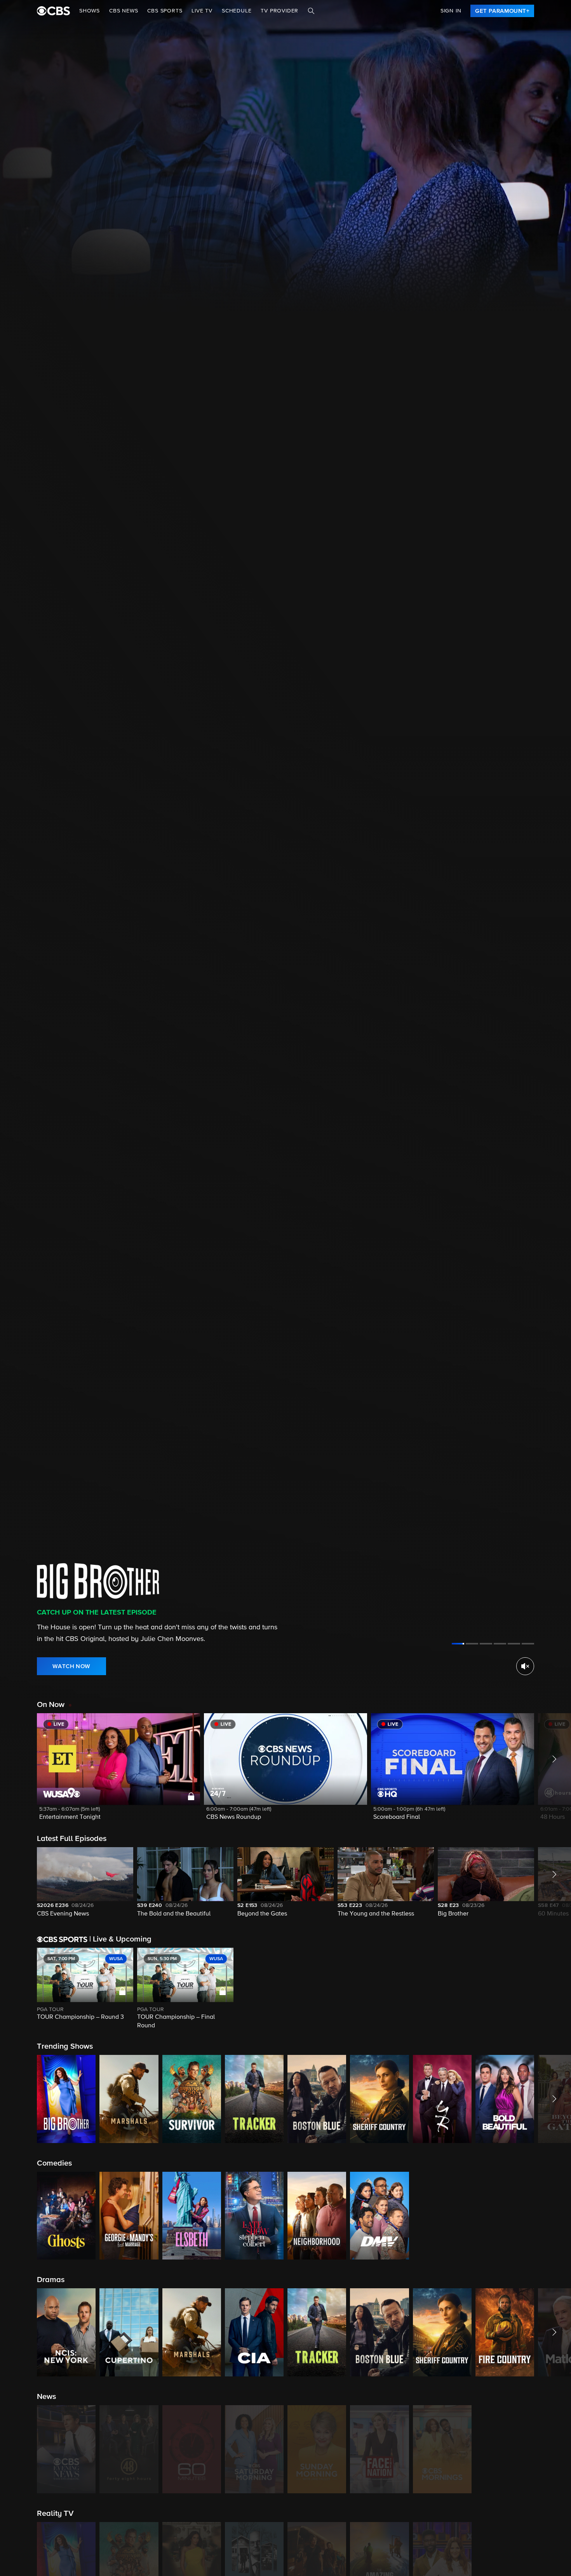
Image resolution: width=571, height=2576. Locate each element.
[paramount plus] (53, 11)
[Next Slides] (553, 1989)
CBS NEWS (124, 11)
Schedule (237, 11)
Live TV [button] (202, 11)
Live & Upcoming (120, 1939)
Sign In (451, 11)
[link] (502, 11)
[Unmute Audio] (525, 1666)
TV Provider (279, 11)
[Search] (311, 11)
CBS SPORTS (165, 11)
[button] (118, 1771)
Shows (90, 11)
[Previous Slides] (18, 1989)
